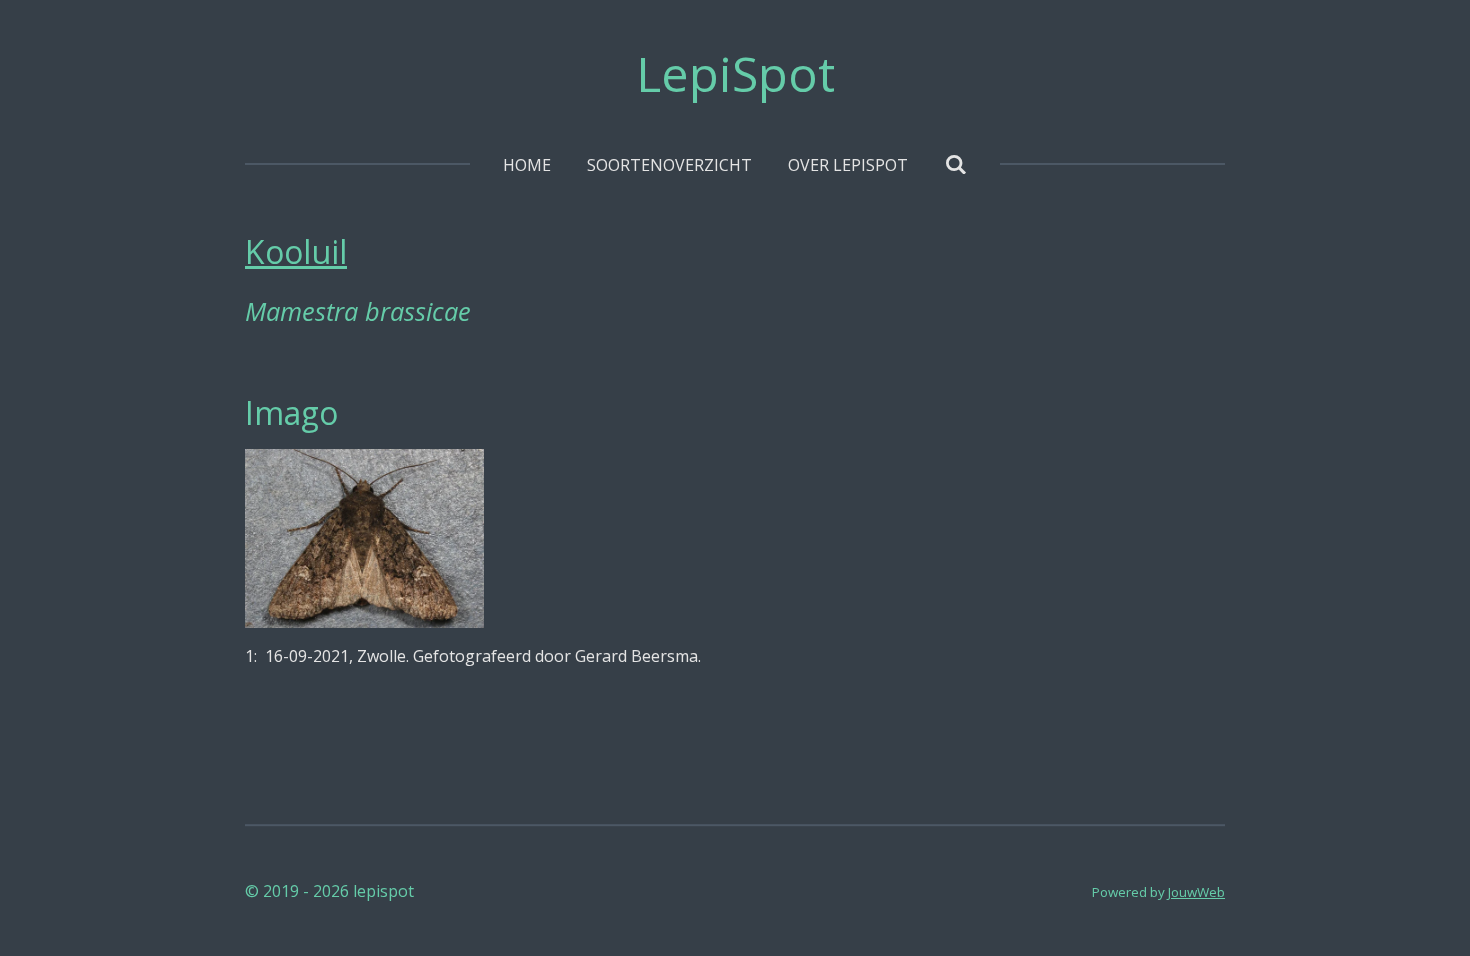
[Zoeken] (955, 164)
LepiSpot (735, 73)
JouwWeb (1196, 892)
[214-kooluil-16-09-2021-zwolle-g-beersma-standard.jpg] (364, 538)
